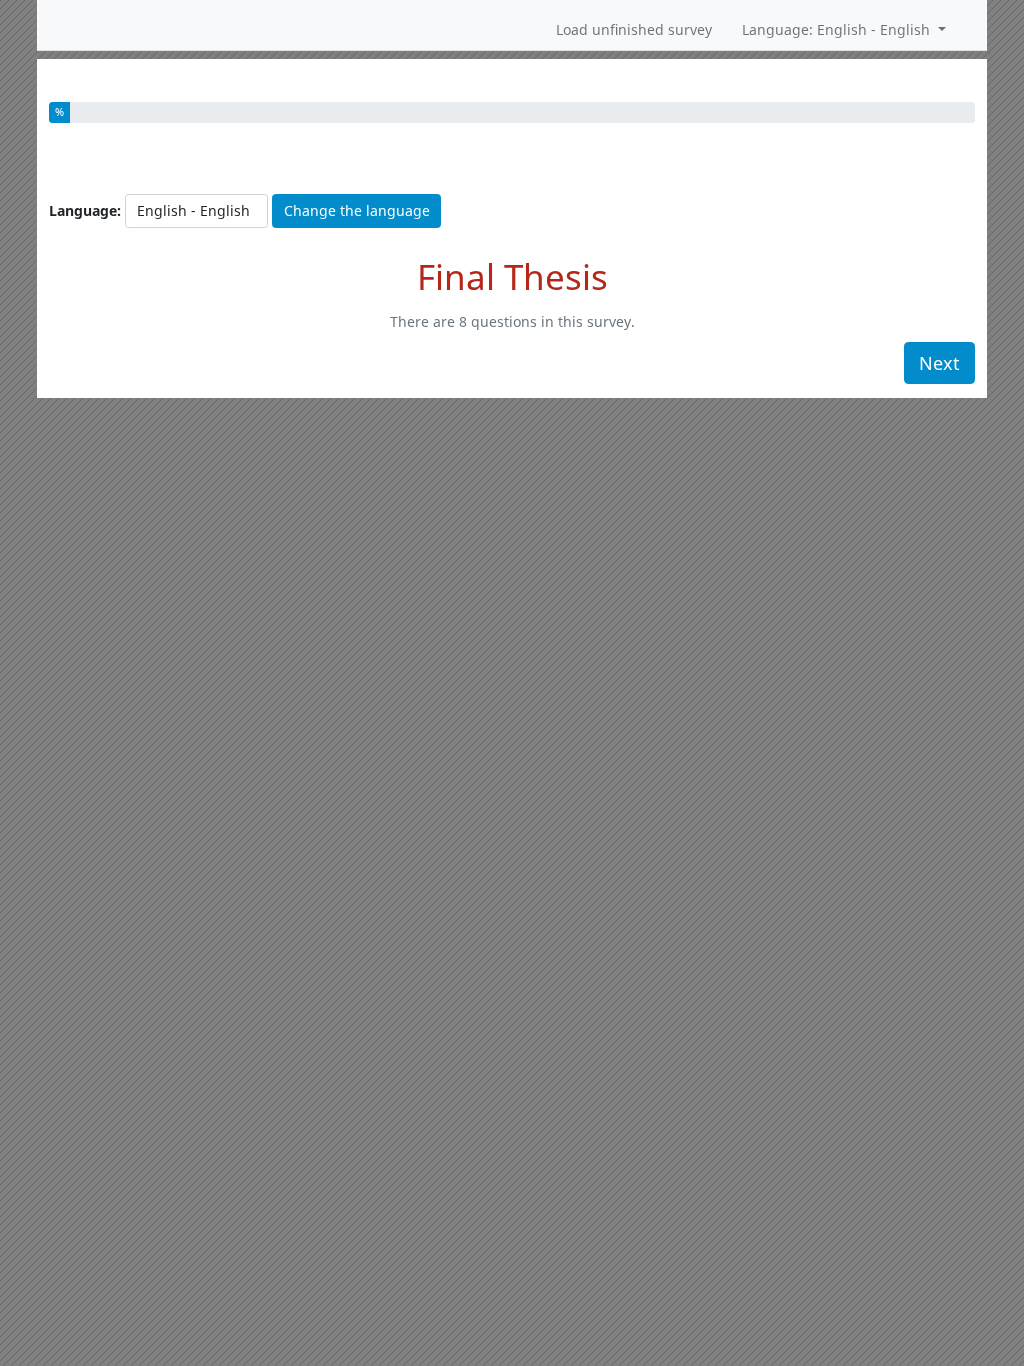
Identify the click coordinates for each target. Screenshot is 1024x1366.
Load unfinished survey (634, 29)
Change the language (357, 210)
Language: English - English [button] (838, 29)
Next (939, 363)
